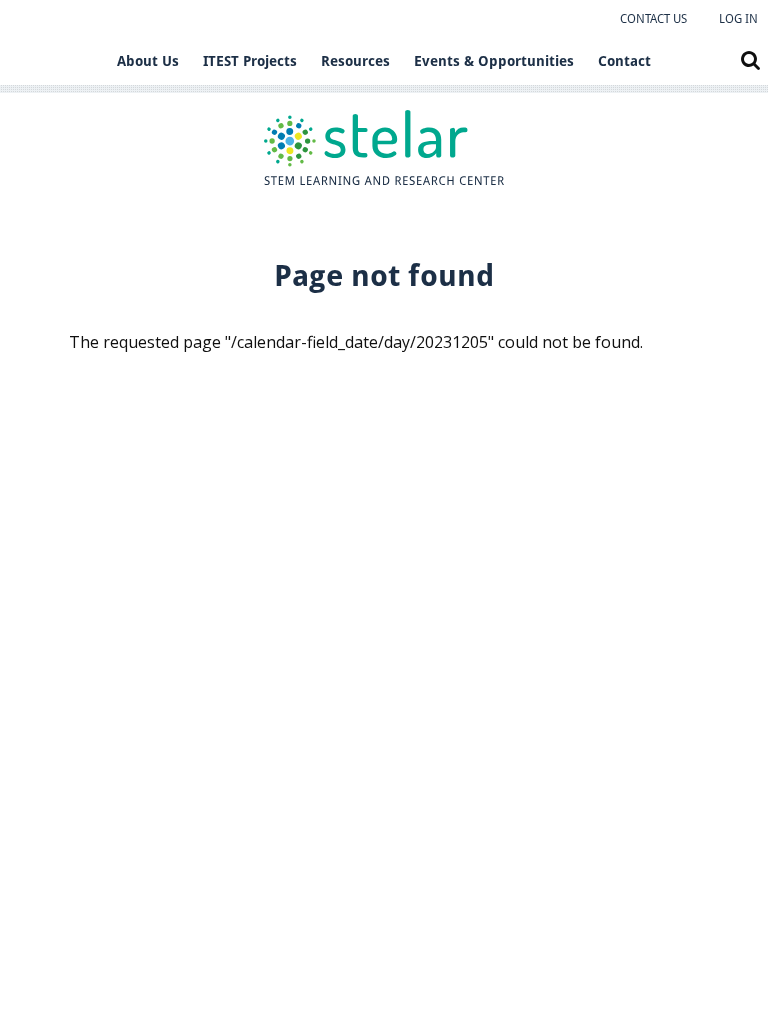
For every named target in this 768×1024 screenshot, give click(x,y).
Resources (355, 61)
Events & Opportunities (494, 61)
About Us (148, 61)
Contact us (653, 19)
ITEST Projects (250, 61)
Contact (624, 61)
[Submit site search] (750, 60)
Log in (738, 19)
